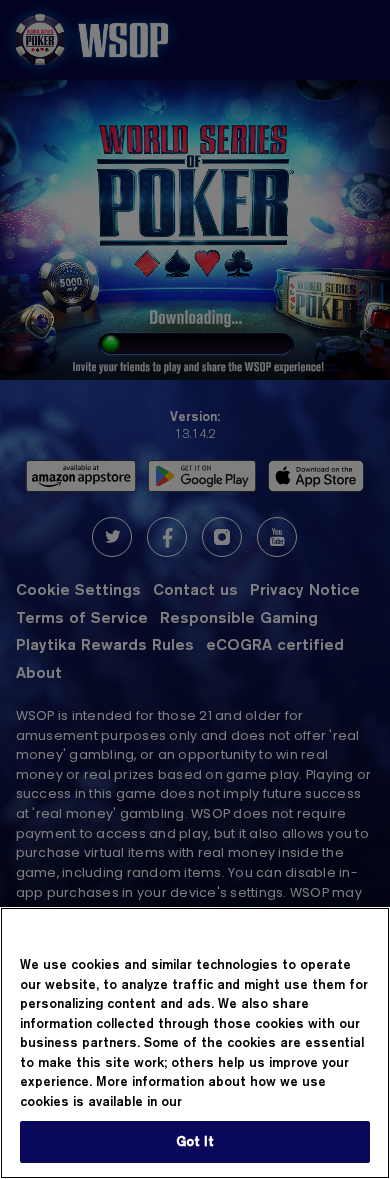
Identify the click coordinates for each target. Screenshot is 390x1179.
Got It (195, 1141)
